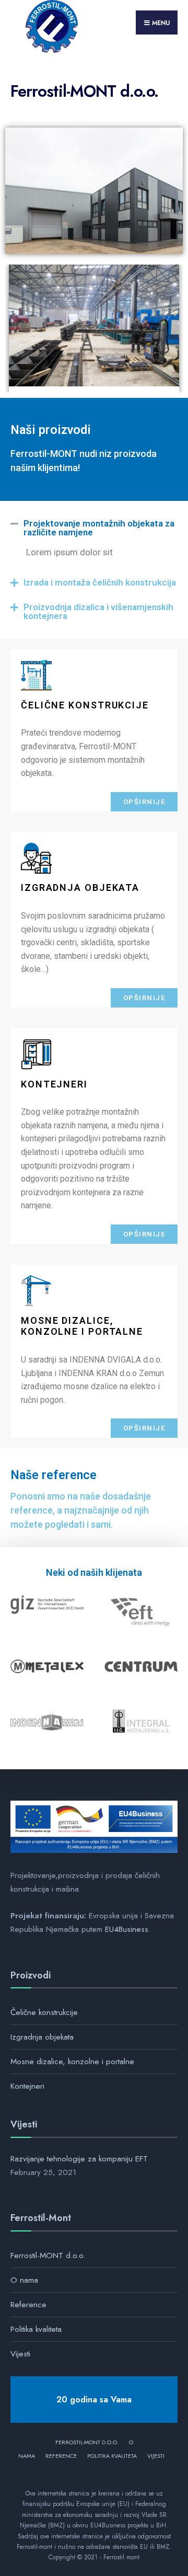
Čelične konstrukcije (44, 2012)
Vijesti (20, 2354)
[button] (144, 802)
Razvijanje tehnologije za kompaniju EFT (79, 2159)
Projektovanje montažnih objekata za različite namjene (99, 528)
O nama (24, 2280)
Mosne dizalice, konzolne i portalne (82, 1326)
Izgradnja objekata (42, 2037)
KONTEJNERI (54, 1084)
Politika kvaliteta (36, 2329)
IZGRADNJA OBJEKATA (80, 888)
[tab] (94, 528)
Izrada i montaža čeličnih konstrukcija (100, 582)
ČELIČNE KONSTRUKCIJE (85, 705)
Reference (28, 2305)
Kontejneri (27, 2086)
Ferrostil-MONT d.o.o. (48, 2256)
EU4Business (127, 1929)
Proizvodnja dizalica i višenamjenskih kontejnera (98, 611)
